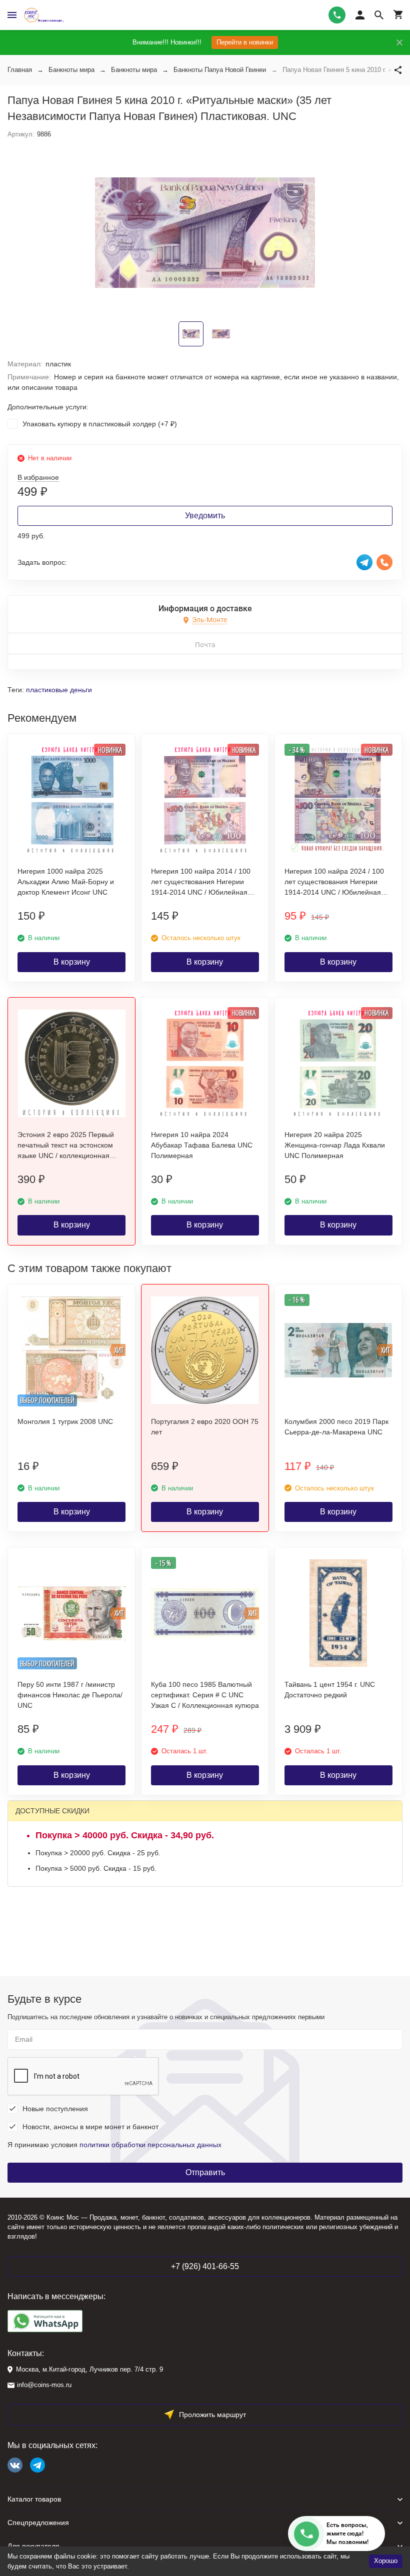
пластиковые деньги (59, 690)
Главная (20, 70)
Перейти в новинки (245, 42)
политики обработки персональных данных (150, 2145)
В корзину (72, 962)
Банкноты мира (71, 70)
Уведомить (205, 516)
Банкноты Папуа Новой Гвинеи (220, 70)
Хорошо (386, 2561)
